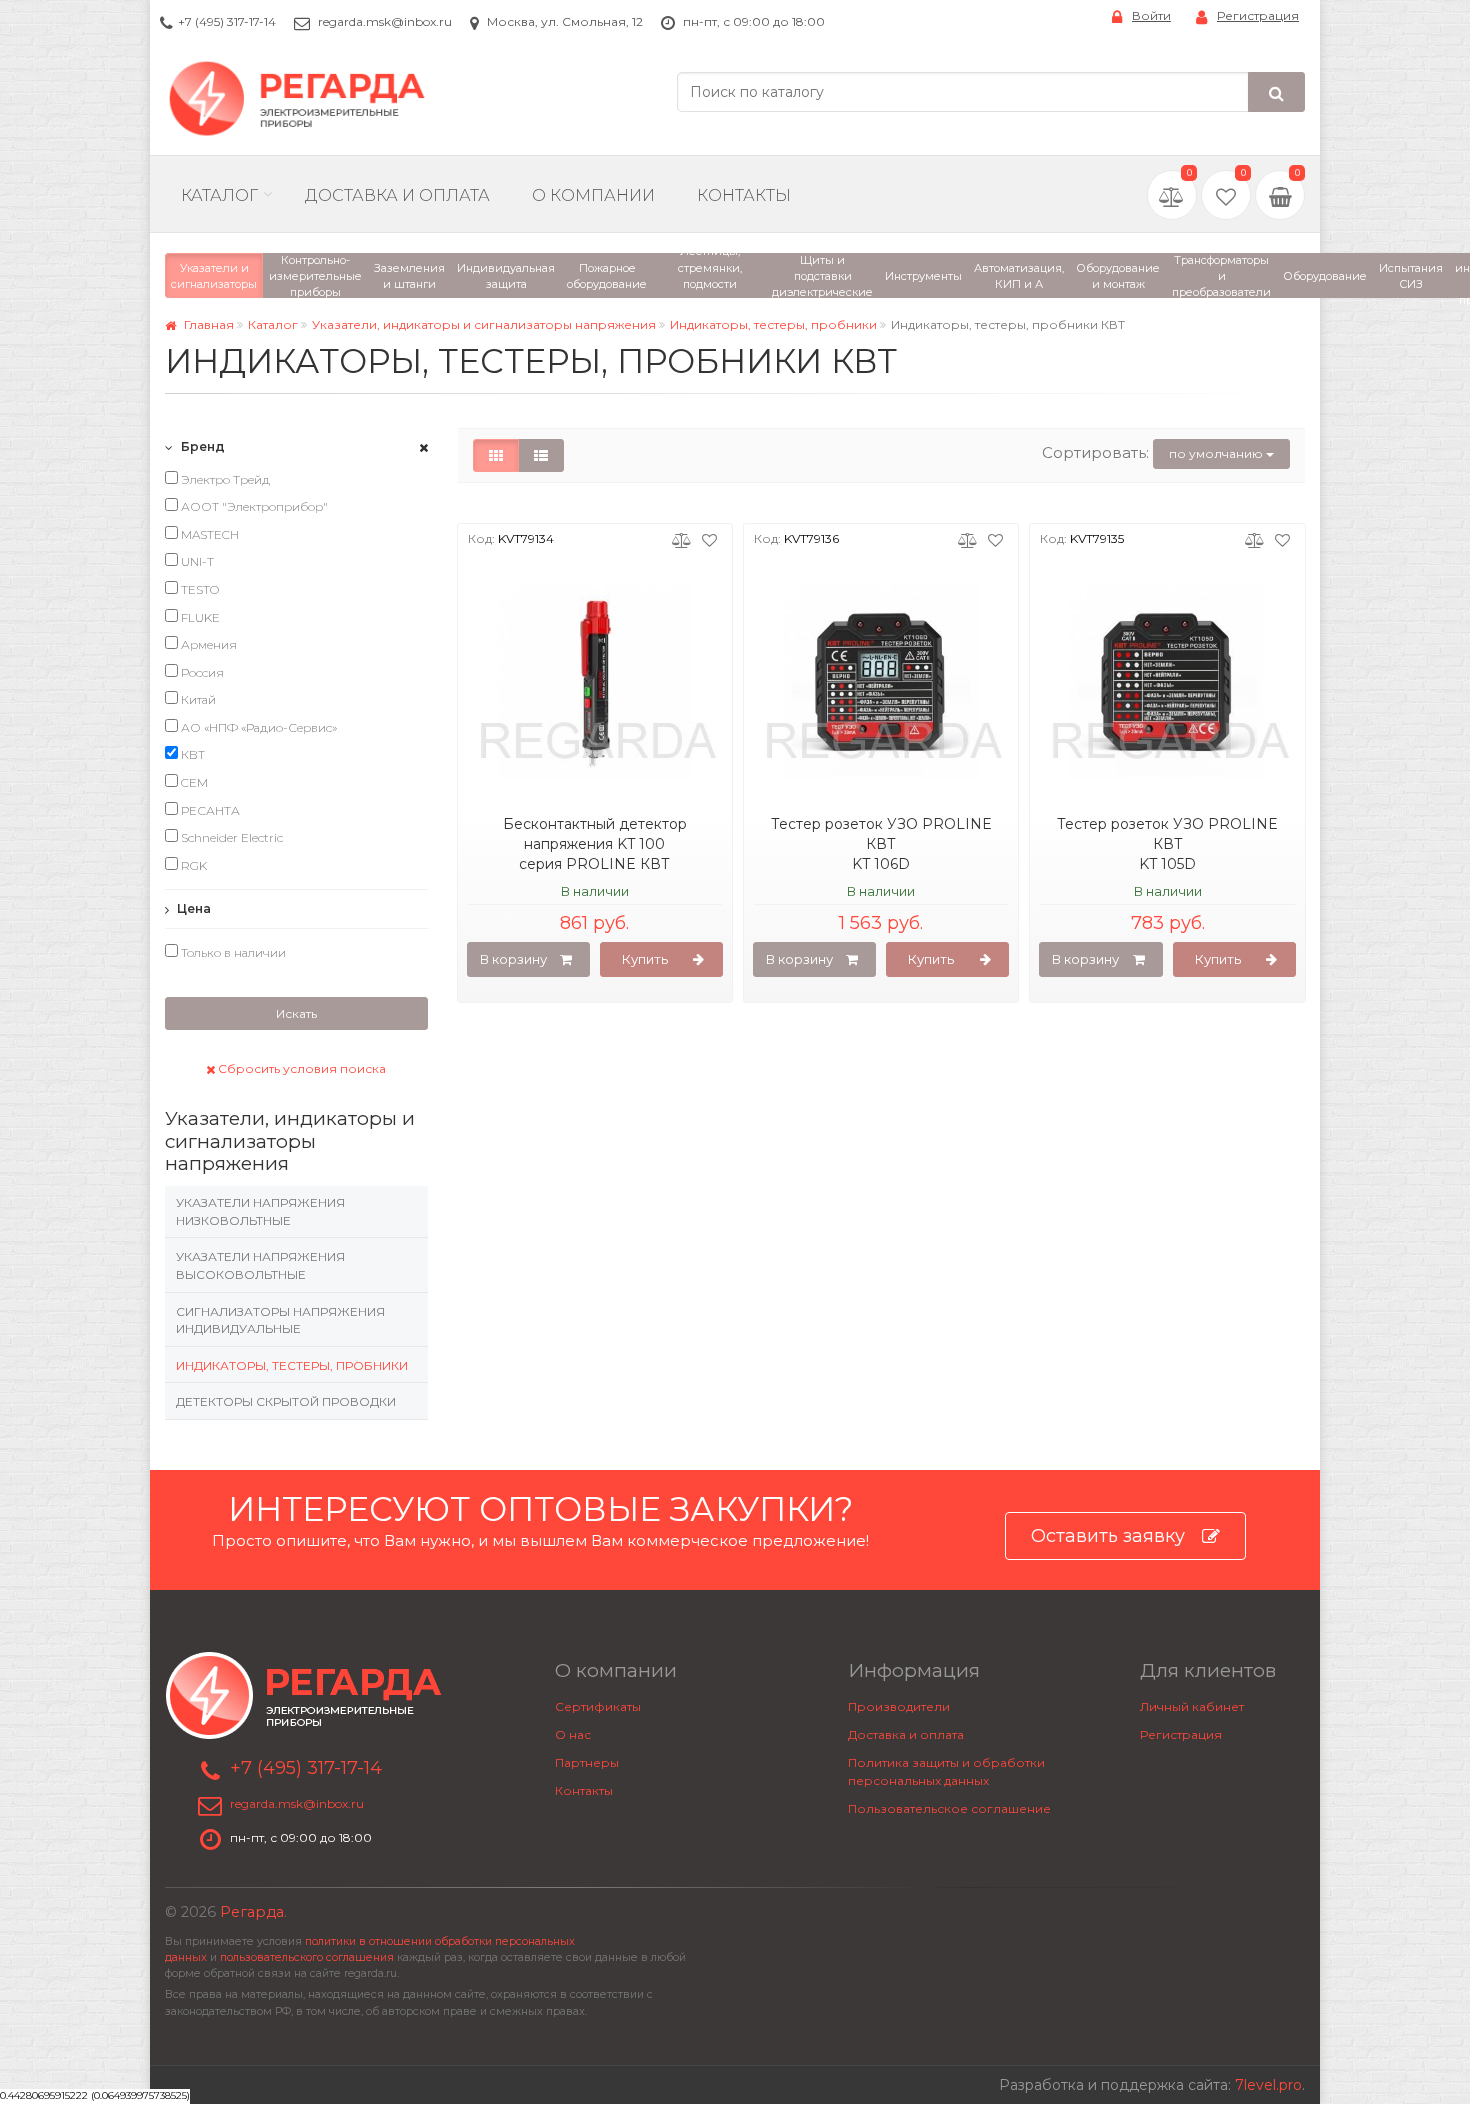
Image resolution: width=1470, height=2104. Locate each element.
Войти (1151, 15)
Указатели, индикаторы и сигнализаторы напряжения (484, 324)
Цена (192, 908)
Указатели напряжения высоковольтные (260, 1265)
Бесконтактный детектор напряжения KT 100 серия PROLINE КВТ (595, 844)
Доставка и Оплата (397, 195)
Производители (899, 1706)
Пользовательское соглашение (949, 1808)
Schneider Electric (230, 837)
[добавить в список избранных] (709, 539)
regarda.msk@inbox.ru (385, 21)
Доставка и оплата (906, 1734)
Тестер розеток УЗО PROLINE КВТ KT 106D (881, 844)
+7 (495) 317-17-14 (227, 21)
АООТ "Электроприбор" (253, 506)
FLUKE (199, 617)
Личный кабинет (1192, 1706)
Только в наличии (232, 952)
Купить (645, 959)
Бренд (201, 446)
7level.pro (1268, 2085)
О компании (593, 195)
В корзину (513, 959)
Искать (296, 1013)
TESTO (198, 589)
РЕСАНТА (209, 810)
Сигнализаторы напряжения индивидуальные (280, 1320)
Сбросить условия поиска (300, 1068)
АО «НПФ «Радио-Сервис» (257, 727)
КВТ (191, 754)
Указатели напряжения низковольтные (260, 1211)
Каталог (219, 195)
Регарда (252, 1912)
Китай (197, 699)
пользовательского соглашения (307, 1957)
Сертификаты (598, 1706)
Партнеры (587, 1762)
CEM (193, 782)
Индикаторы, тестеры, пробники (773, 324)
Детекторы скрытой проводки (286, 1401)
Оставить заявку (1108, 1536)
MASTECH (208, 534)
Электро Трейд (224, 479)
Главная (207, 324)
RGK (192, 865)
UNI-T (196, 561)
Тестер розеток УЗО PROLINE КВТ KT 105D (1167, 844)
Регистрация (1258, 15)
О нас (573, 1734)
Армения (207, 644)
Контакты (744, 195)
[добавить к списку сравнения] (681, 539)
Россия (201, 672)
